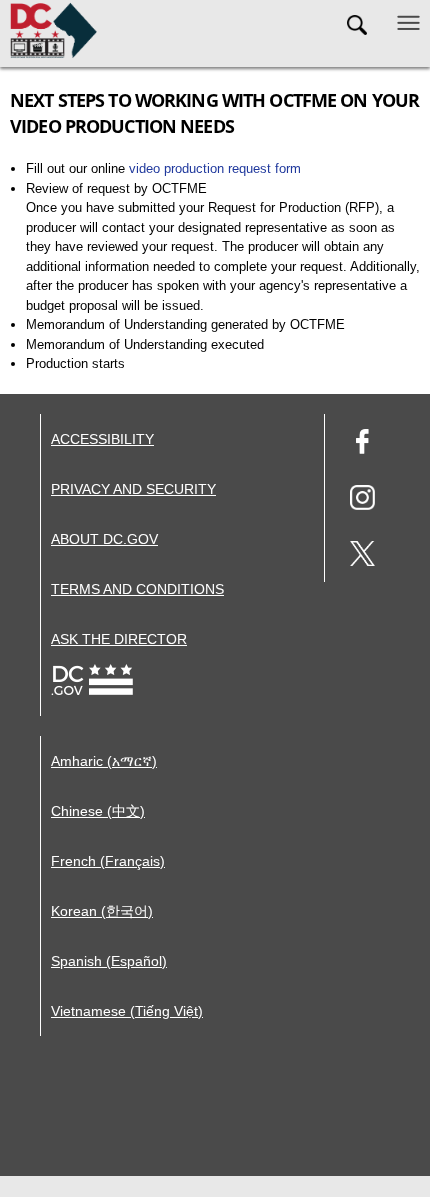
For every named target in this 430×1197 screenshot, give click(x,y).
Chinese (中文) (98, 811)
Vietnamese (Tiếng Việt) (127, 1011)
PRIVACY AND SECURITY (133, 489)
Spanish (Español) (109, 961)
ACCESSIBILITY (102, 439)
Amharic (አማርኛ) (104, 761)
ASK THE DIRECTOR (119, 639)
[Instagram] (362, 500)
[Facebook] (362, 444)
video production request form (215, 168)
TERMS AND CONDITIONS (137, 589)
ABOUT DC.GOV (104, 539)
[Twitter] (362, 556)
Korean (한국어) (102, 911)
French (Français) (108, 861)
